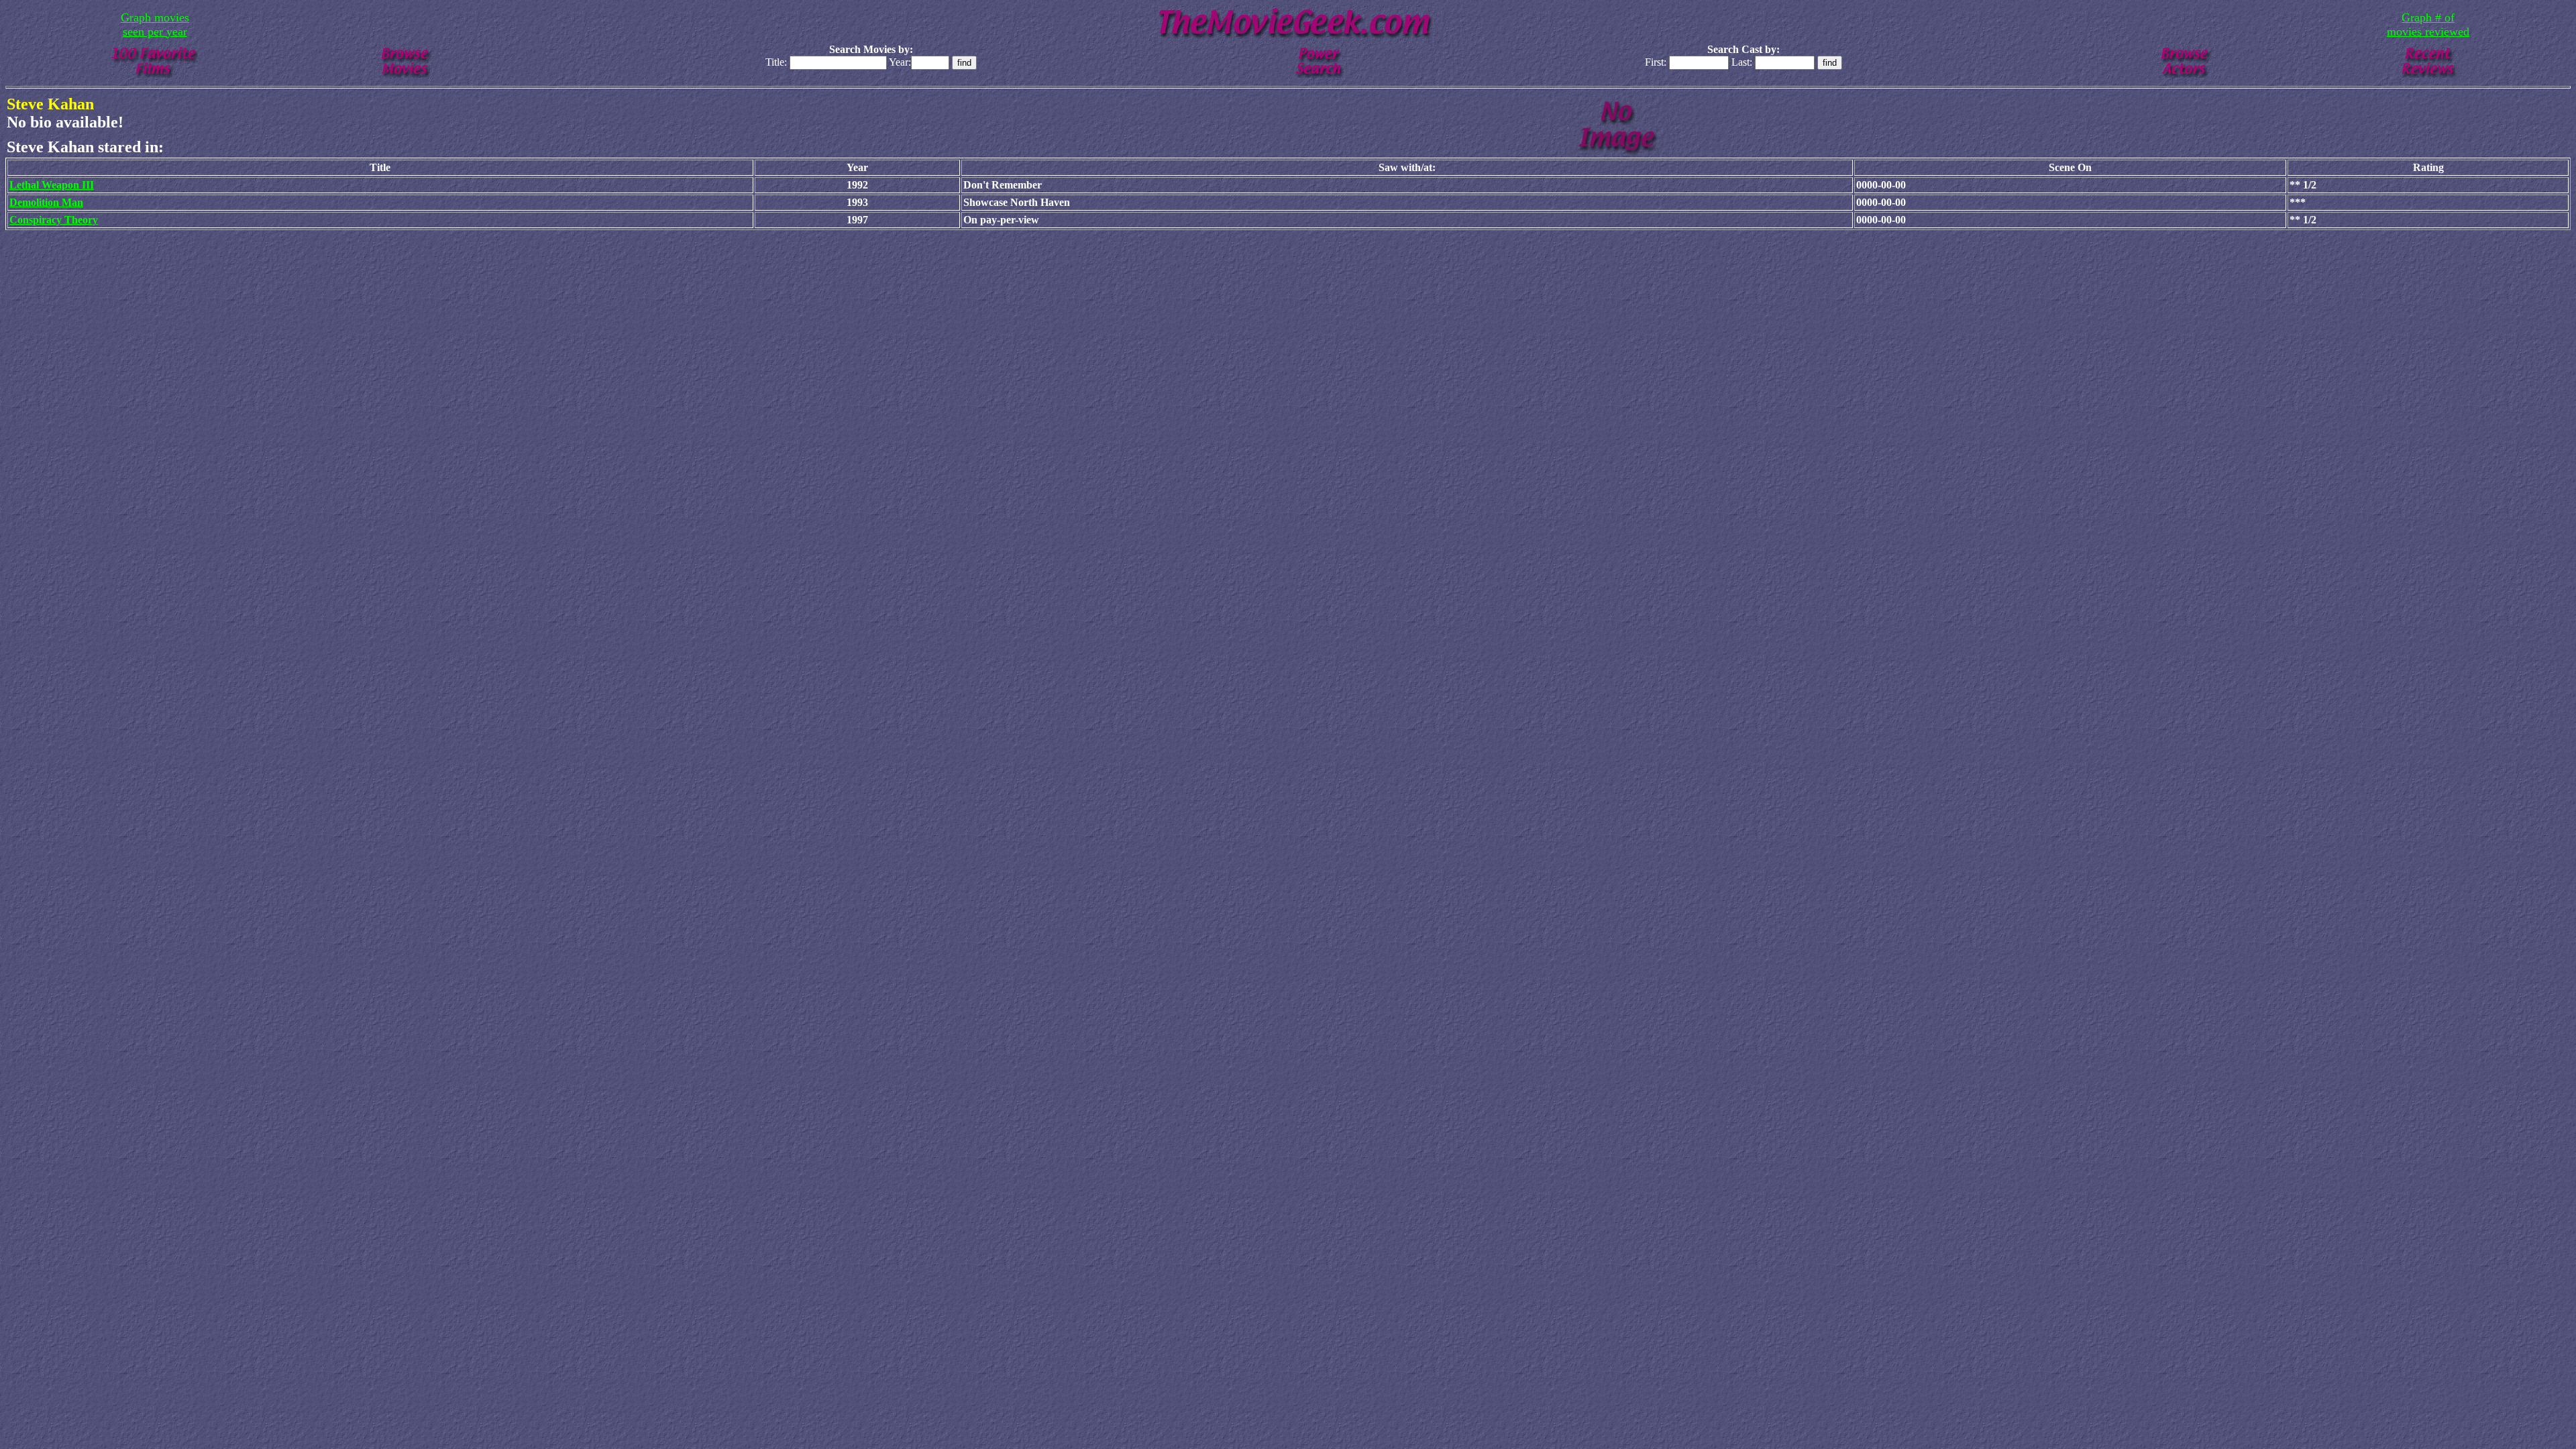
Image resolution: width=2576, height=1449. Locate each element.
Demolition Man (46, 202)
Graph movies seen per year (155, 24)
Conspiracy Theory (54, 220)
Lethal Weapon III (52, 185)
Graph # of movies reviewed (2428, 24)
